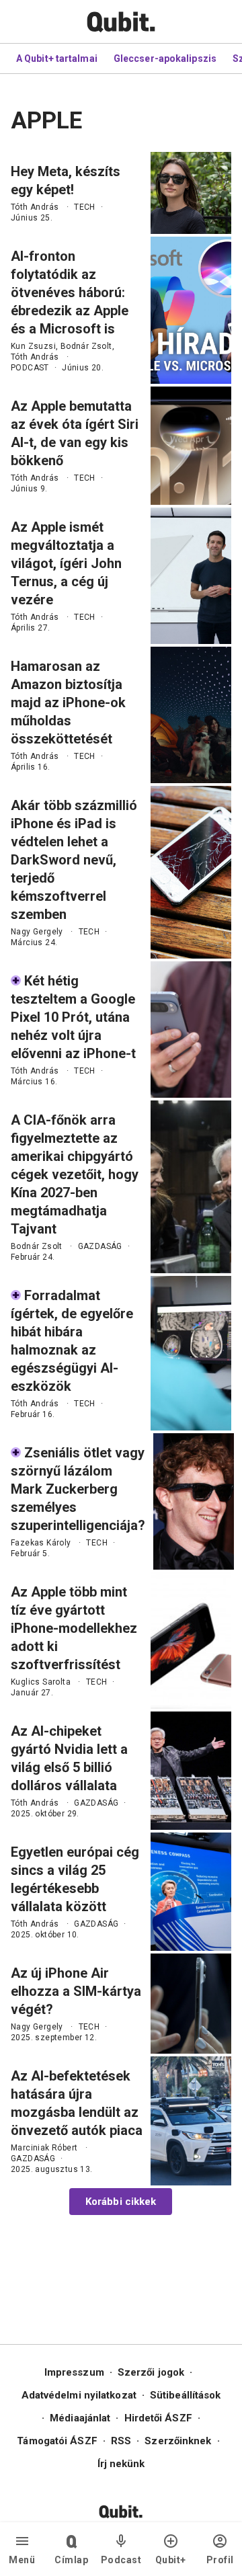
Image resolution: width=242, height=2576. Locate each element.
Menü (22, 2560)
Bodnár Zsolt (86, 346)
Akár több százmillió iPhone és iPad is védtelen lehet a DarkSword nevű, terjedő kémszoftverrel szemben (74, 860)
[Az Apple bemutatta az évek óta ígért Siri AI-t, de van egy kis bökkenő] (191, 446)
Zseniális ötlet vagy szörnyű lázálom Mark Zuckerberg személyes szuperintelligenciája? (78, 1489)
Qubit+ (171, 2560)
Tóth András (35, 207)
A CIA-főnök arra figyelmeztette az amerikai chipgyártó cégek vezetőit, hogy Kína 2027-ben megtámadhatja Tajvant (75, 1174)
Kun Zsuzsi (33, 346)
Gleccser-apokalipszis (165, 58)
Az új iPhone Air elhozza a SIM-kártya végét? (76, 1991)
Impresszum (74, 2372)
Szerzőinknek (178, 2441)
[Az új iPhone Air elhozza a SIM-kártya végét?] (191, 2004)
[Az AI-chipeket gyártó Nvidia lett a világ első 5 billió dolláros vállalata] (191, 1771)
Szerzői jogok (151, 2372)
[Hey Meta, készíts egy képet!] (191, 193)
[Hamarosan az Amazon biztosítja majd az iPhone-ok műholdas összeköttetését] (191, 715)
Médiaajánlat (80, 2418)
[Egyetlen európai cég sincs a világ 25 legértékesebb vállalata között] (191, 1892)
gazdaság (100, 1246)
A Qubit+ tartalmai (57, 58)
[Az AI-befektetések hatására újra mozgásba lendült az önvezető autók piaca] (191, 2121)
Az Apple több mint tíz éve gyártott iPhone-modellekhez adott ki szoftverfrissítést (74, 1628)
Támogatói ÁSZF (57, 2441)
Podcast (121, 2560)
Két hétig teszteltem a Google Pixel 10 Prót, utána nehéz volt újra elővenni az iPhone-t (73, 1017)
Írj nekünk (121, 2464)
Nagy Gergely (37, 932)
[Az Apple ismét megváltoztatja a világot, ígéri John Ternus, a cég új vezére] (191, 576)
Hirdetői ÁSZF (158, 2418)
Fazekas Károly (41, 1543)
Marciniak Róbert (44, 2148)
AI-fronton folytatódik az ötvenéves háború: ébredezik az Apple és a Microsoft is (70, 292)
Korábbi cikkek (121, 2202)
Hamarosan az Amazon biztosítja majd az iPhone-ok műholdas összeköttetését (68, 702)
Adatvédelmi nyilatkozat (79, 2395)
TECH (85, 207)
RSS (121, 2441)
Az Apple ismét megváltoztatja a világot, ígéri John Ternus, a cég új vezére (66, 563)
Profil (220, 2560)
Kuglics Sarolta (41, 1682)
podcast (30, 368)
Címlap (71, 2560)
